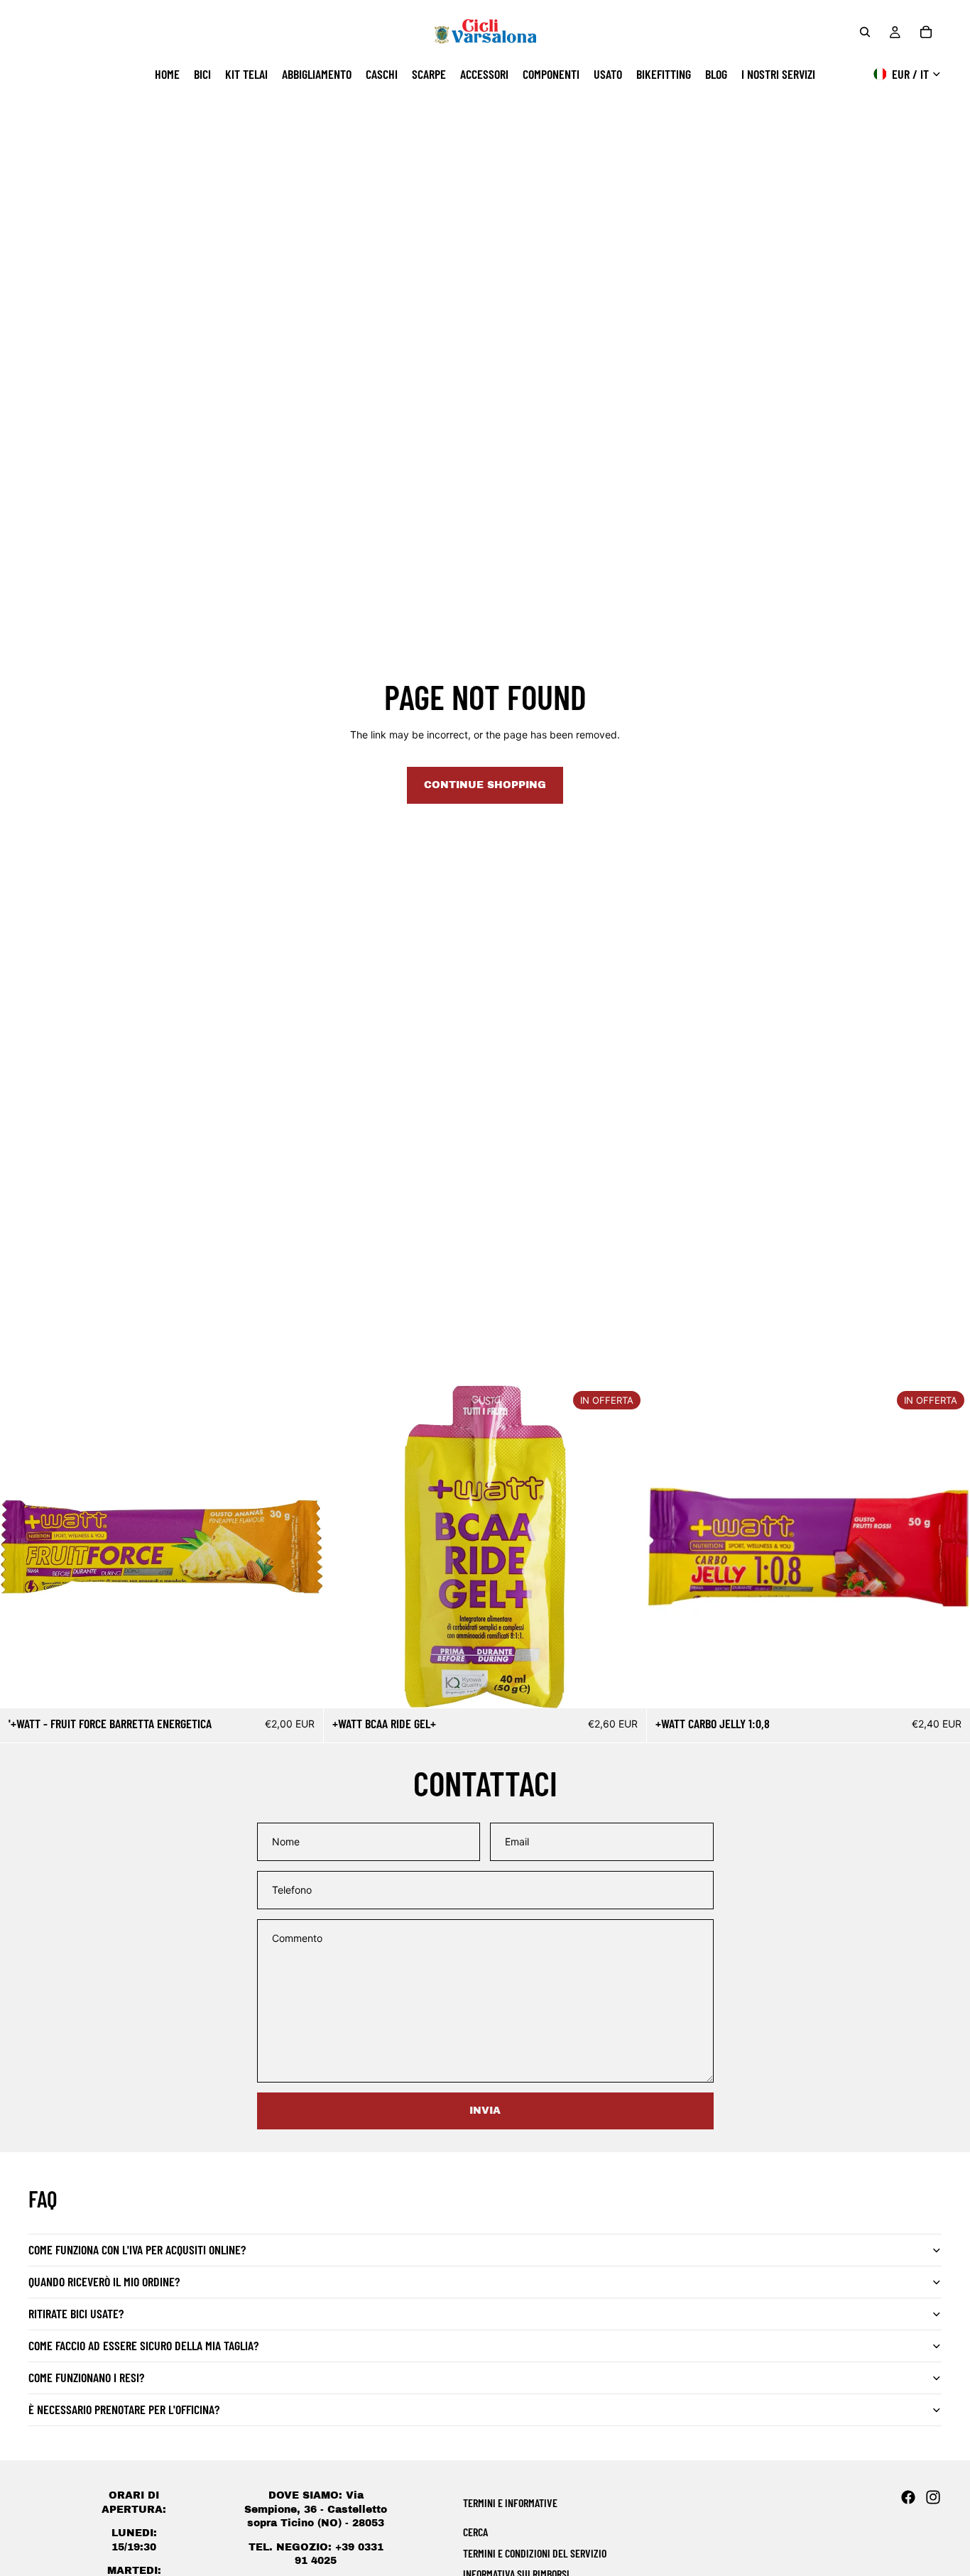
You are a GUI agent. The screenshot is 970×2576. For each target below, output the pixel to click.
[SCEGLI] (625, 1686)
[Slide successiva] (625, 1547)
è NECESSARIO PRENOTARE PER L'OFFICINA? (124, 2409)
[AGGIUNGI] (301, 1686)
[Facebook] (908, 2497)
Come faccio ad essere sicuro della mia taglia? (143, 2345)
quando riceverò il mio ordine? (104, 2281)
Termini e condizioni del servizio (535, 2553)
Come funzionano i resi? (86, 2377)
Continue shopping (485, 785)
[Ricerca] (865, 32)
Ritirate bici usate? (76, 2313)
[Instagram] (933, 2497)
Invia (485, 2111)
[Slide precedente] (345, 1547)
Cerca (475, 2532)
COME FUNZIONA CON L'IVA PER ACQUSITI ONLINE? (137, 2249)
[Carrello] (926, 32)
